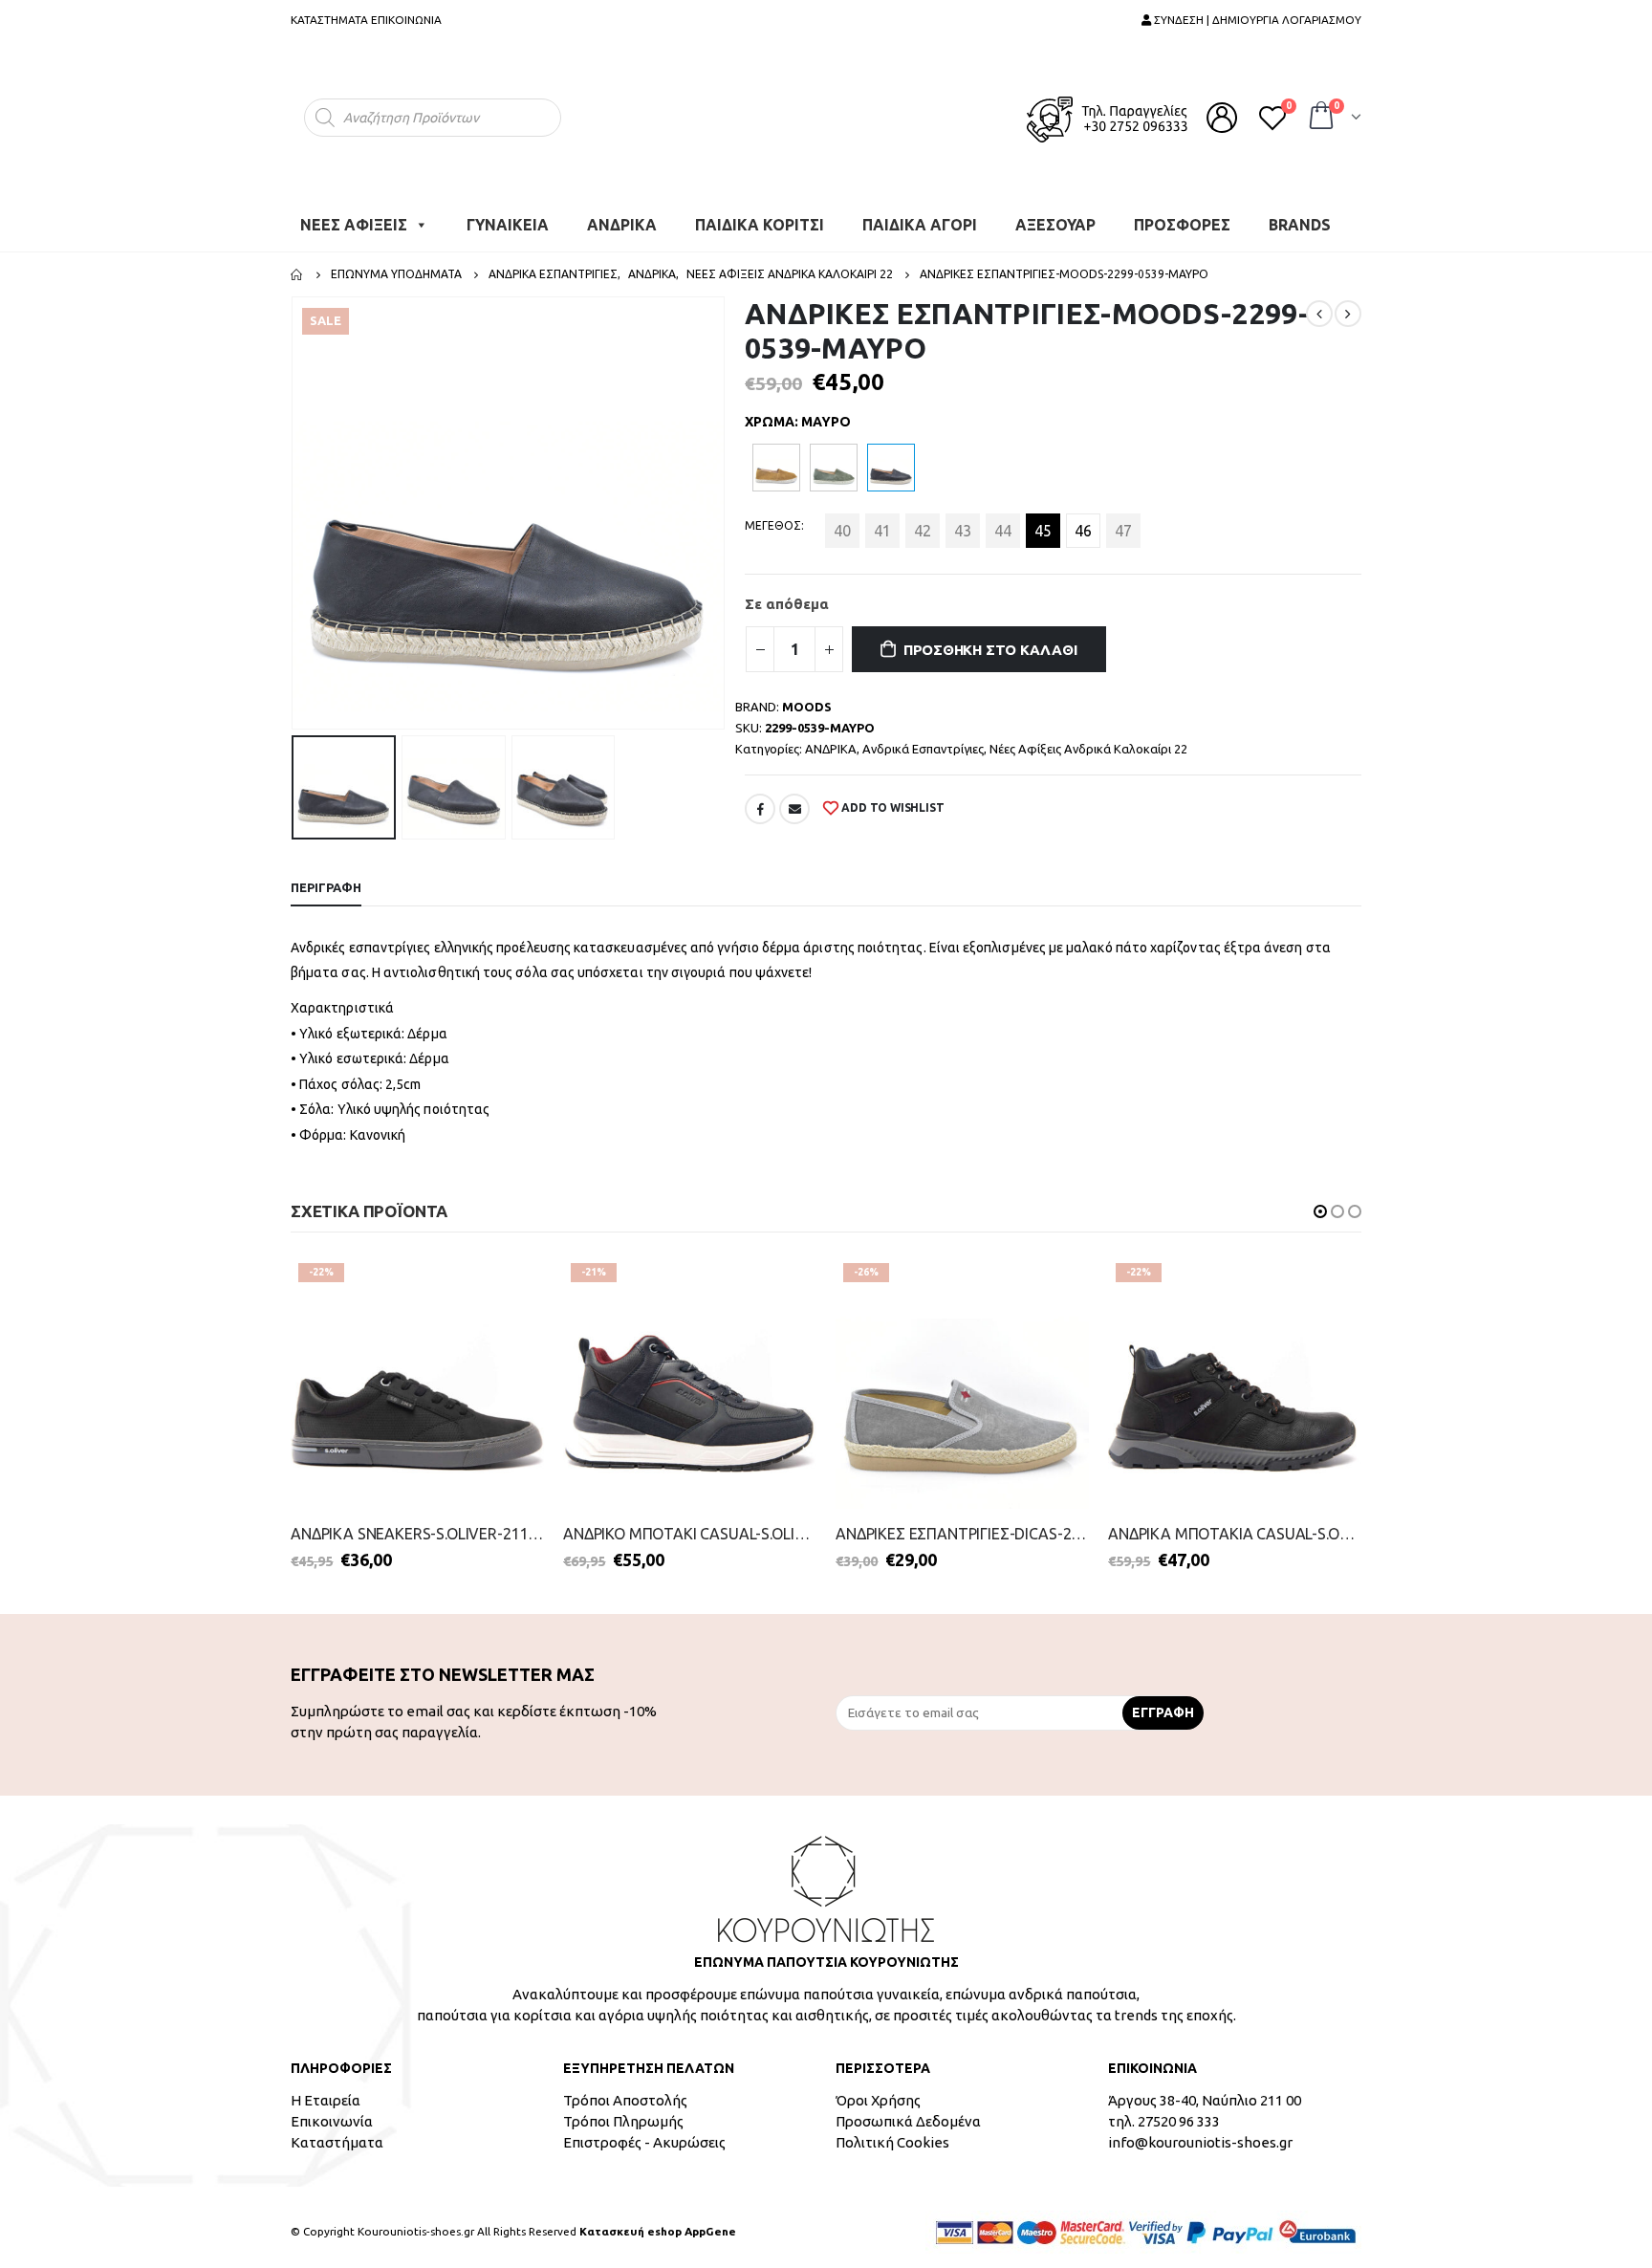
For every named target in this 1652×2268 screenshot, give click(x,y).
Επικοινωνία (332, 2112)
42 (923, 521)
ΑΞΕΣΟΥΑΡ (1055, 215)
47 (1123, 521)
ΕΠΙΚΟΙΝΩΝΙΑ (406, 20)
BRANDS (1300, 215)
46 (1083, 521)
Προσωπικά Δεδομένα (908, 2112)
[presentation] (295, 504)
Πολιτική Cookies (892, 2133)
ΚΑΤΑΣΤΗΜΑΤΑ (329, 20)
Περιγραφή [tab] (326, 878)
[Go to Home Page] (297, 265)
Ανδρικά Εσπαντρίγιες (923, 739)
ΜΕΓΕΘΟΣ (773, 516)
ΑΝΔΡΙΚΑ (622, 215)
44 (1003, 521)
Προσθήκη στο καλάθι (990, 640)
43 (963, 521)
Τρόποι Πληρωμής (623, 2112)
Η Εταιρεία (326, 2091)
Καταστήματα (337, 2133)
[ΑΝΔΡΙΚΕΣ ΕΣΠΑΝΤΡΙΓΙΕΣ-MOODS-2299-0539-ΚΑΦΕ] (776, 458)
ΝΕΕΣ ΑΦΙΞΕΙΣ (354, 215)
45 (1043, 521)
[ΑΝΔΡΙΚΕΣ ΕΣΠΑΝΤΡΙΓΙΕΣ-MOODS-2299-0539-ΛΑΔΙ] (834, 458)
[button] (1320, 1202)
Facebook (760, 799)
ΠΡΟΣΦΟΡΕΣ (1182, 215)
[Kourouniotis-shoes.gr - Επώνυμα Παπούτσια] (826, 112)
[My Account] (1222, 113)
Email (794, 799)
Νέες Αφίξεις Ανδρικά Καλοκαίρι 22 (1088, 739)
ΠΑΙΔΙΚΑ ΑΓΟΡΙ (920, 215)
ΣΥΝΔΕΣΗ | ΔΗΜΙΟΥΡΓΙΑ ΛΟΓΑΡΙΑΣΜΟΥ (1256, 20)
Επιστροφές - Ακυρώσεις (644, 2133)
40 (842, 521)
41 (882, 521)
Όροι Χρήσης (878, 2091)
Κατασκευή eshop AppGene (658, 2222)
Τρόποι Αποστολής (625, 2091)
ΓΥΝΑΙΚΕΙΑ (508, 215)
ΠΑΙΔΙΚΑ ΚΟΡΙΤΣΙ (760, 215)
